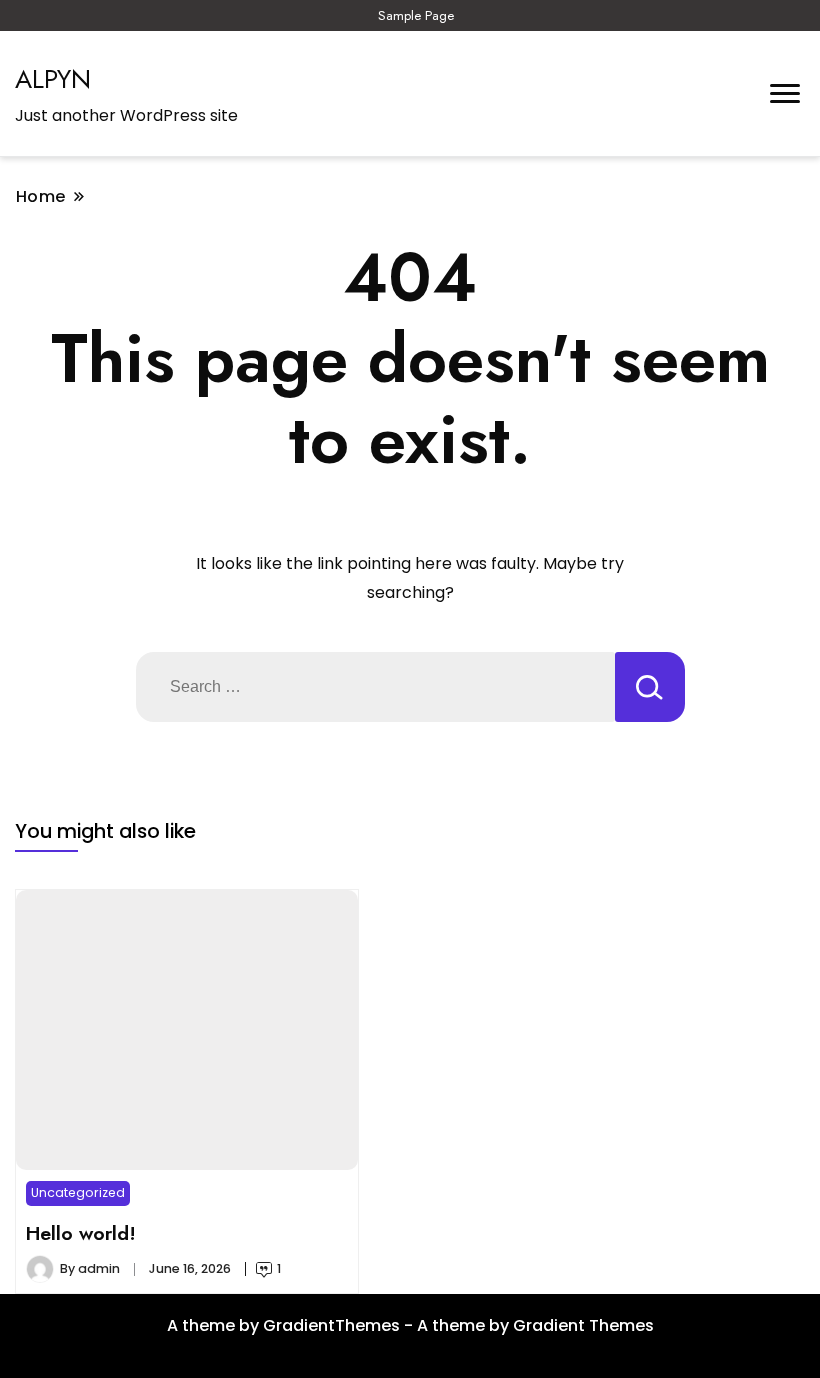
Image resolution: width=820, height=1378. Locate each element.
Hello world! (81, 1233)
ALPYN (53, 79)
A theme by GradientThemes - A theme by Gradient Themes (410, 1325)
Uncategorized (78, 1192)
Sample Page (416, 15)
